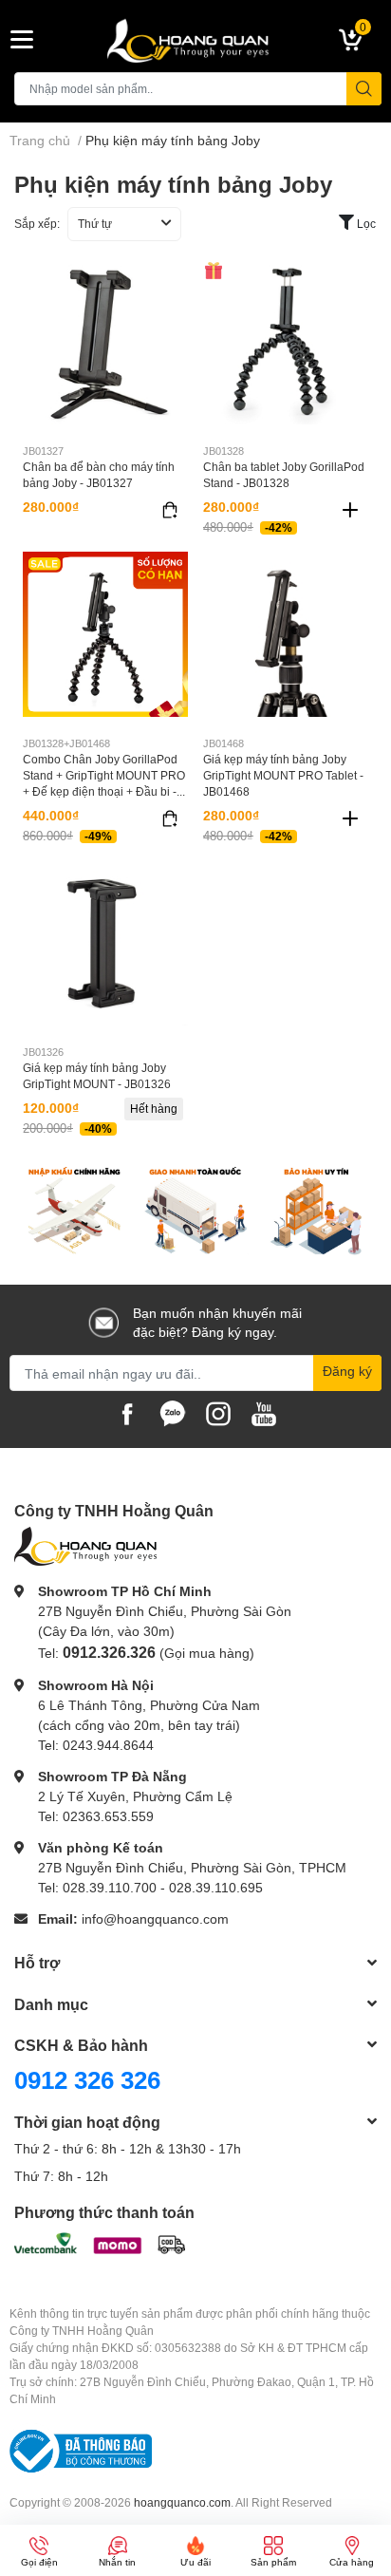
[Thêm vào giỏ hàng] (350, 510)
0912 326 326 (87, 2079)
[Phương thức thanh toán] (100, 2241)
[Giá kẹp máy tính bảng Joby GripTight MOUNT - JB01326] (105, 943)
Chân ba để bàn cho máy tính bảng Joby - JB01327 (99, 475)
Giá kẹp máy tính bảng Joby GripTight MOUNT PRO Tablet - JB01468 (283, 775)
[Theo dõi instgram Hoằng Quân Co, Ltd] (218, 1412)
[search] (364, 89)
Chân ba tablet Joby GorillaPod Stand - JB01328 (284, 475)
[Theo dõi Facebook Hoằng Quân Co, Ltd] (127, 1412)
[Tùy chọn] (170, 510)
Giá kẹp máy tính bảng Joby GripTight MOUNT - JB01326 (97, 1076)
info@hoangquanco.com (155, 1918)
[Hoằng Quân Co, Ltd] (195, 40)
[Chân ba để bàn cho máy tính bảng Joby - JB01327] (105, 342)
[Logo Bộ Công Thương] (81, 2450)
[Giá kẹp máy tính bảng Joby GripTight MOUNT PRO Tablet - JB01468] (286, 634)
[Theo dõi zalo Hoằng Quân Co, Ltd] (173, 1412)
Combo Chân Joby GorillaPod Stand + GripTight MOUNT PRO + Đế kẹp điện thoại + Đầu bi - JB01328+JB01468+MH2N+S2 (104, 783)
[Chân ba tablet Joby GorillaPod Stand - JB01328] (286, 342)
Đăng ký (347, 1371)
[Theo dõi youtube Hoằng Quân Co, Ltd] (264, 1412)
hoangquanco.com (182, 2502)
